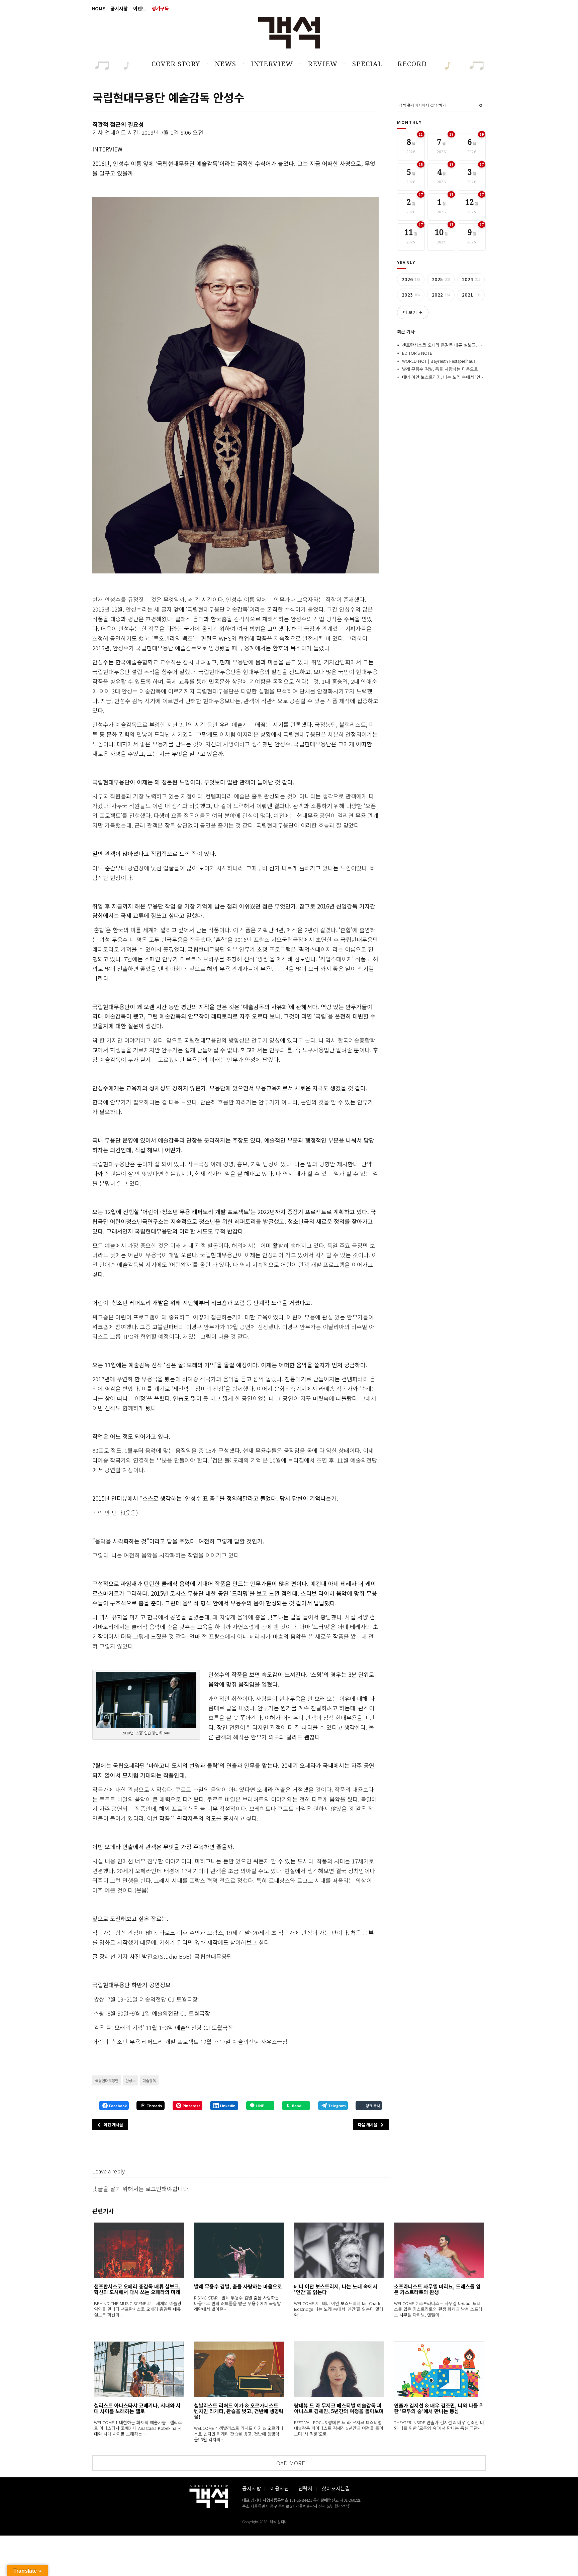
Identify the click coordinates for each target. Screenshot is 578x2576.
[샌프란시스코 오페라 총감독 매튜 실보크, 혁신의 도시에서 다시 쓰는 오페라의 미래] (139, 2250)
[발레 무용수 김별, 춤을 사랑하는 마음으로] (239, 2250)
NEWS (225, 64)
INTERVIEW (272, 64)
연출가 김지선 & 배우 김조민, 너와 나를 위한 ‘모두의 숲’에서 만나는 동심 (439, 2408)
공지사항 (119, 8)
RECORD (412, 64)
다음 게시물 (368, 2124)
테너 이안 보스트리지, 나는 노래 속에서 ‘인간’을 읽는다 (452, 377)
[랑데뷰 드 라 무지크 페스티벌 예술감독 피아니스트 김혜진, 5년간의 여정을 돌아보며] (339, 2369)
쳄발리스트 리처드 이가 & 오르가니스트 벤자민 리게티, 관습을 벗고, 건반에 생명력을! (239, 2411)
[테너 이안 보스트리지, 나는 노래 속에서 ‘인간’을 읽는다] (339, 2250)
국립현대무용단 (107, 2080)
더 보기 (413, 312)
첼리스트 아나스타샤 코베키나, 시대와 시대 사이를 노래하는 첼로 (137, 2408)
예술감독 (149, 2080)
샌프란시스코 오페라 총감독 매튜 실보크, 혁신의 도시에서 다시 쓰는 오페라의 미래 (477, 345)
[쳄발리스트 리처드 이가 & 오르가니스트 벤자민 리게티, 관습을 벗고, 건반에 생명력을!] (239, 2369)
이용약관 (280, 2488)
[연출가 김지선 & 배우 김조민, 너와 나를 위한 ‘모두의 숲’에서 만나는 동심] (439, 2369)
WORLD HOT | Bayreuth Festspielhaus (439, 361)
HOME (98, 8)
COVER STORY (176, 64)
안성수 (130, 2080)
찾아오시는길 (336, 2488)
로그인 (154, 2189)
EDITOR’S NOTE (417, 353)
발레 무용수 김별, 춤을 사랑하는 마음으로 (440, 369)
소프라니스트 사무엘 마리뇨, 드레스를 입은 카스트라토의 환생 (437, 2289)
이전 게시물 (113, 2124)
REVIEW (323, 64)
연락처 (305, 2488)
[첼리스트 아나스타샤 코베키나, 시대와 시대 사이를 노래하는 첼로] (139, 2369)
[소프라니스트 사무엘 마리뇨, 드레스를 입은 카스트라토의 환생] (439, 2250)
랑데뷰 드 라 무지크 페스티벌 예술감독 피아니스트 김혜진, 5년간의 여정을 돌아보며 (339, 2408)
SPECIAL (367, 64)
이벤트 (140, 8)
